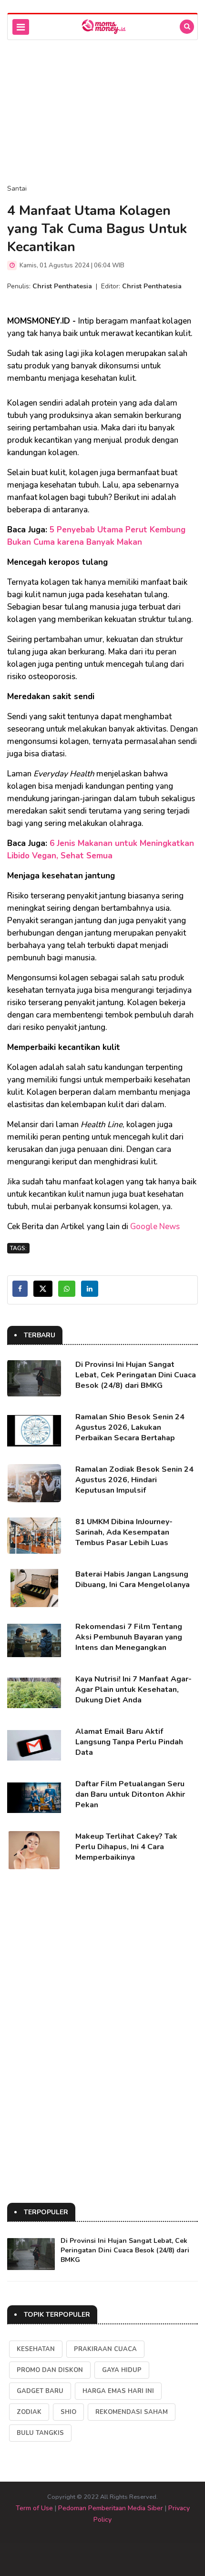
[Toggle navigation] (21, 27)
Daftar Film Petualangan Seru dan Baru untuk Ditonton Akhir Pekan (130, 1794)
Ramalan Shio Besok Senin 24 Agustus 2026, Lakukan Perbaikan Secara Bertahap (130, 1427)
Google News (155, 1227)
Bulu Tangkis (40, 2433)
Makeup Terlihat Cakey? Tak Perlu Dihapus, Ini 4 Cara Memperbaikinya (126, 1847)
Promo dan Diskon (50, 2370)
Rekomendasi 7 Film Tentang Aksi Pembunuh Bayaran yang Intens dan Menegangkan (129, 1637)
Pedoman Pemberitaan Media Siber (111, 2508)
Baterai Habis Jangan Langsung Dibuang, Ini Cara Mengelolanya (133, 1579)
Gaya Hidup (122, 2370)
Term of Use (34, 2508)
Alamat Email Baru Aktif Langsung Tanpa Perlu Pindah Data (129, 1742)
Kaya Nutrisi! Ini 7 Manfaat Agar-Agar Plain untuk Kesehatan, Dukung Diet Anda (133, 1690)
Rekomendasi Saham (132, 2412)
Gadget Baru (40, 2391)
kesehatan (36, 2349)
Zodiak (29, 2412)
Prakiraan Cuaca (105, 2349)
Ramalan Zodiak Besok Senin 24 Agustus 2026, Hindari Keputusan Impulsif (134, 1480)
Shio (68, 2412)
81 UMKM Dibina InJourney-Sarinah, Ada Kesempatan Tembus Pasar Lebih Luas (124, 1532)
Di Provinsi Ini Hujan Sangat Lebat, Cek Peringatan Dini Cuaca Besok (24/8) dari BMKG (136, 1375)
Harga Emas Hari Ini (118, 2391)
